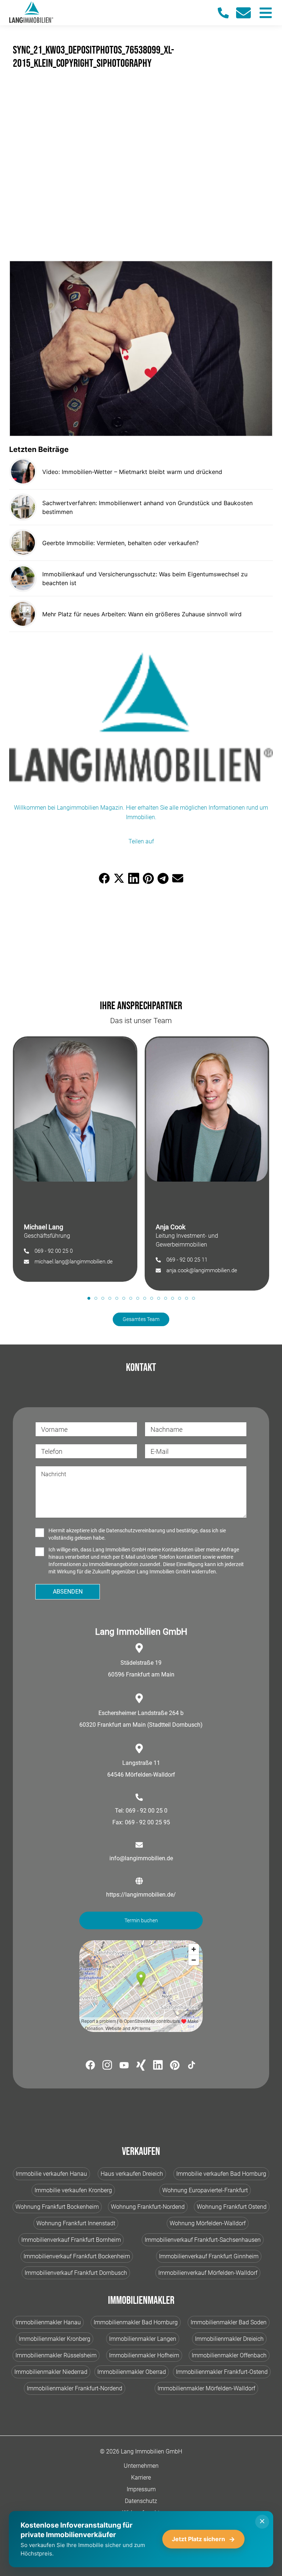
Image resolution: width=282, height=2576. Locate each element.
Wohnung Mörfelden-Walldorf (208, 2223)
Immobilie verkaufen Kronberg (73, 2190)
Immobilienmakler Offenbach (229, 2355)
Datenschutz (141, 2501)
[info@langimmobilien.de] (247, 13)
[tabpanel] (75, 1159)
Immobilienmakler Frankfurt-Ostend (222, 2372)
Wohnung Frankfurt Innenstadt (76, 2223)
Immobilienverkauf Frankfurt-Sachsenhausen (203, 2240)
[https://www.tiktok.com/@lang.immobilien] (192, 2066)
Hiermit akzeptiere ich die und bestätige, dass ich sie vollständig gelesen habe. (137, 1534)
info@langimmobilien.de (141, 1858)
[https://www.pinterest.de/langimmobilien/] (175, 2066)
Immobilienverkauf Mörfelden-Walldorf (208, 2273)
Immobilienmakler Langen (143, 2339)
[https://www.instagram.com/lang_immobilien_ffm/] (107, 2066)
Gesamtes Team (141, 1319)
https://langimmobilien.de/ (141, 1895)
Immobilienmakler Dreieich (229, 2339)
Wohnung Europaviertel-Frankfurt (205, 2190)
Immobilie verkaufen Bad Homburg (221, 2174)
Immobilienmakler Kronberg (55, 2339)
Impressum (141, 2489)
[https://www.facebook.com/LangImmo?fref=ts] (90, 2066)
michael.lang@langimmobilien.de (74, 1262)
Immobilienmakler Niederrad (51, 2372)
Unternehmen (141, 2466)
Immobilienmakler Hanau (48, 2322)
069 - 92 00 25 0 (54, 1251)
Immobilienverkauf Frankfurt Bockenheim (77, 2256)
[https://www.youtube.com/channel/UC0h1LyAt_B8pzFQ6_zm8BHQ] (124, 2066)
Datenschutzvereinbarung (136, 1530)
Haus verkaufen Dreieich (132, 2174)
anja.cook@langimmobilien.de (202, 1270)
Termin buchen (141, 1920)
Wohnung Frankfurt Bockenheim (57, 2207)
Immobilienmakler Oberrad (132, 2372)
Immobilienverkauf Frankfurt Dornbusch (76, 2273)
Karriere (141, 2478)
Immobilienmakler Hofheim (144, 2355)
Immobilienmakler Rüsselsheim (56, 2355)
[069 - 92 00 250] (227, 13)
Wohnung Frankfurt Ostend (232, 2207)
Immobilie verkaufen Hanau (51, 2174)
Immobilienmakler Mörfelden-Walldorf (206, 2388)
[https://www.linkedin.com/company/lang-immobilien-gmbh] (158, 2066)
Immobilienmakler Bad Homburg (136, 2322)
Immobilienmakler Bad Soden (229, 2322)
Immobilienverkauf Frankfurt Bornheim (71, 2240)
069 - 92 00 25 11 (187, 1260)
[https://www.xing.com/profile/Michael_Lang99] (141, 2066)
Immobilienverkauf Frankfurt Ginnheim (209, 2256)
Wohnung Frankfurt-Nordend (148, 2207)
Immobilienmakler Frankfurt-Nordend (75, 2388)
